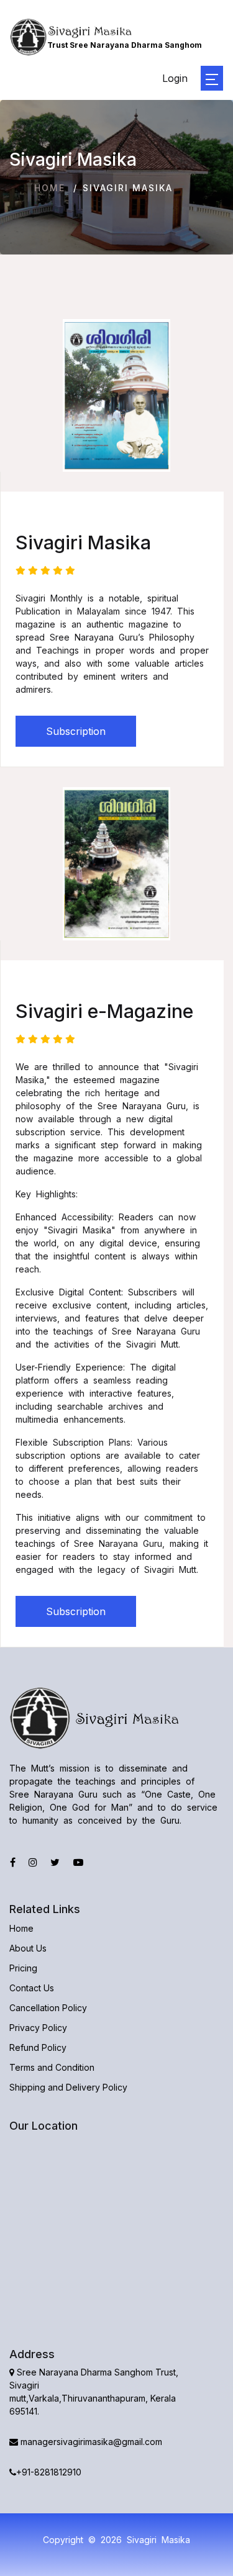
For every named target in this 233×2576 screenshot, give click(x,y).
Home (50, 188)
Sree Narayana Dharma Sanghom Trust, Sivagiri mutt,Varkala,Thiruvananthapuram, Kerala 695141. (94, 2392)
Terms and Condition (52, 2067)
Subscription (76, 731)
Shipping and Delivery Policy (68, 2087)
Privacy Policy (38, 2028)
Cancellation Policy (48, 2008)
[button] (212, 78)
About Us (28, 1948)
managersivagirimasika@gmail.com (90, 2442)
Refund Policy (38, 2047)
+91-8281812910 (49, 2472)
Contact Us (32, 1988)
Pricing (23, 1968)
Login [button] (175, 78)
